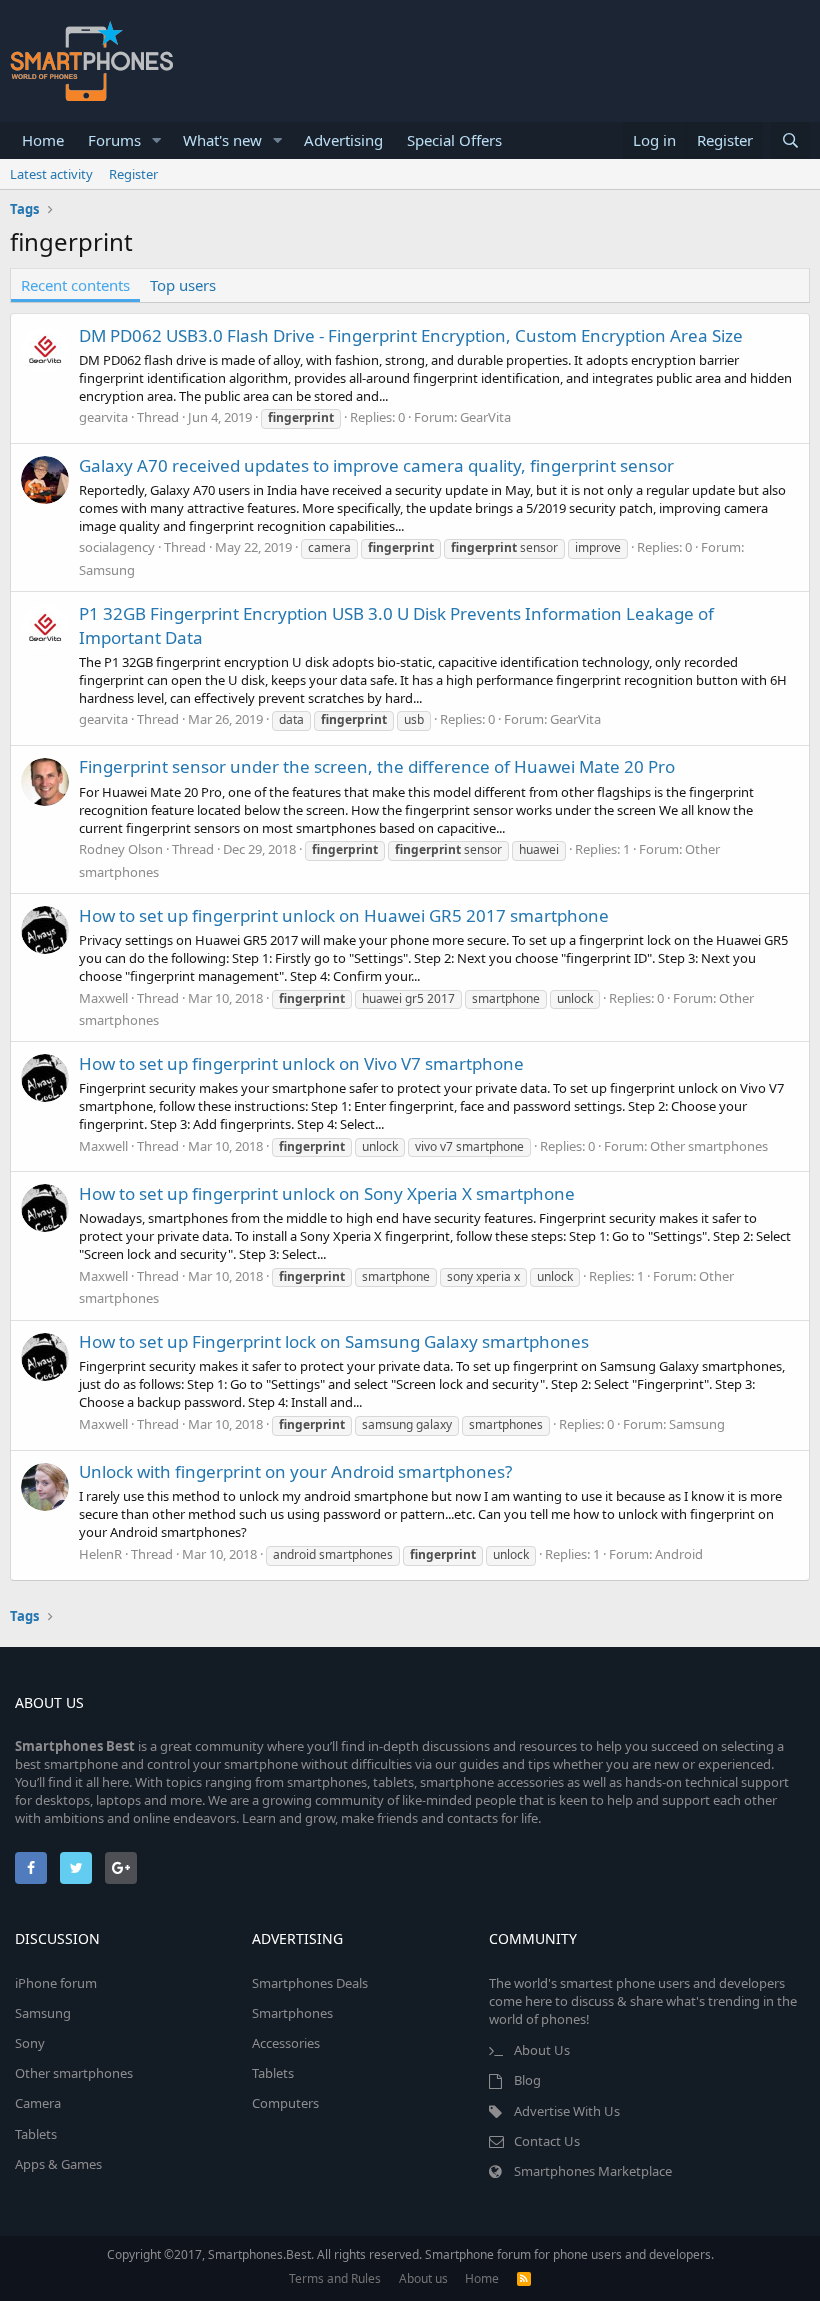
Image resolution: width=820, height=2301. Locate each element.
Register (133, 174)
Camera (38, 2103)
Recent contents (75, 285)
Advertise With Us (567, 2111)
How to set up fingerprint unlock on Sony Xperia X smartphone (327, 1193)
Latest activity (51, 174)
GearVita (485, 417)
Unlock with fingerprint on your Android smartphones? (295, 1471)
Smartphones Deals (310, 1983)
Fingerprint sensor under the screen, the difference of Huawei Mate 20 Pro (377, 766)
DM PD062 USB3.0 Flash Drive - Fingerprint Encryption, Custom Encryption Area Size (411, 335)
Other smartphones (709, 1146)
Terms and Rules (335, 2278)
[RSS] (524, 2278)
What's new (222, 140)
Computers (285, 2103)
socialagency (117, 547)
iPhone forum (56, 1983)
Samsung (107, 570)
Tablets (36, 2134)
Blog (527, 2080)
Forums (114, 140)
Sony (30, 2043)
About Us (542, 2050)
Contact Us (547, 2141)
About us (423, 2278)
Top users (183, 285)
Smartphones (292, 2013)
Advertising (343, 140)
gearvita (103, 417)
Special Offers (454, 140)
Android (679, 1554)
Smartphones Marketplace (593, 2171)
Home (43, 140)
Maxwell (103, 998)
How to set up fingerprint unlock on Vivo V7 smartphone (301, 1063)
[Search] (790, 140)
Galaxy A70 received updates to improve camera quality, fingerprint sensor (376, 465)
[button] (157, 140)
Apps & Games (58, 2164)
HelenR (100, 1554)
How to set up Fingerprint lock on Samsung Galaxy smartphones (334, 1341)
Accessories (286, 2043)
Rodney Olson (121, 849)
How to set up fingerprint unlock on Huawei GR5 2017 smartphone (344, 915)
